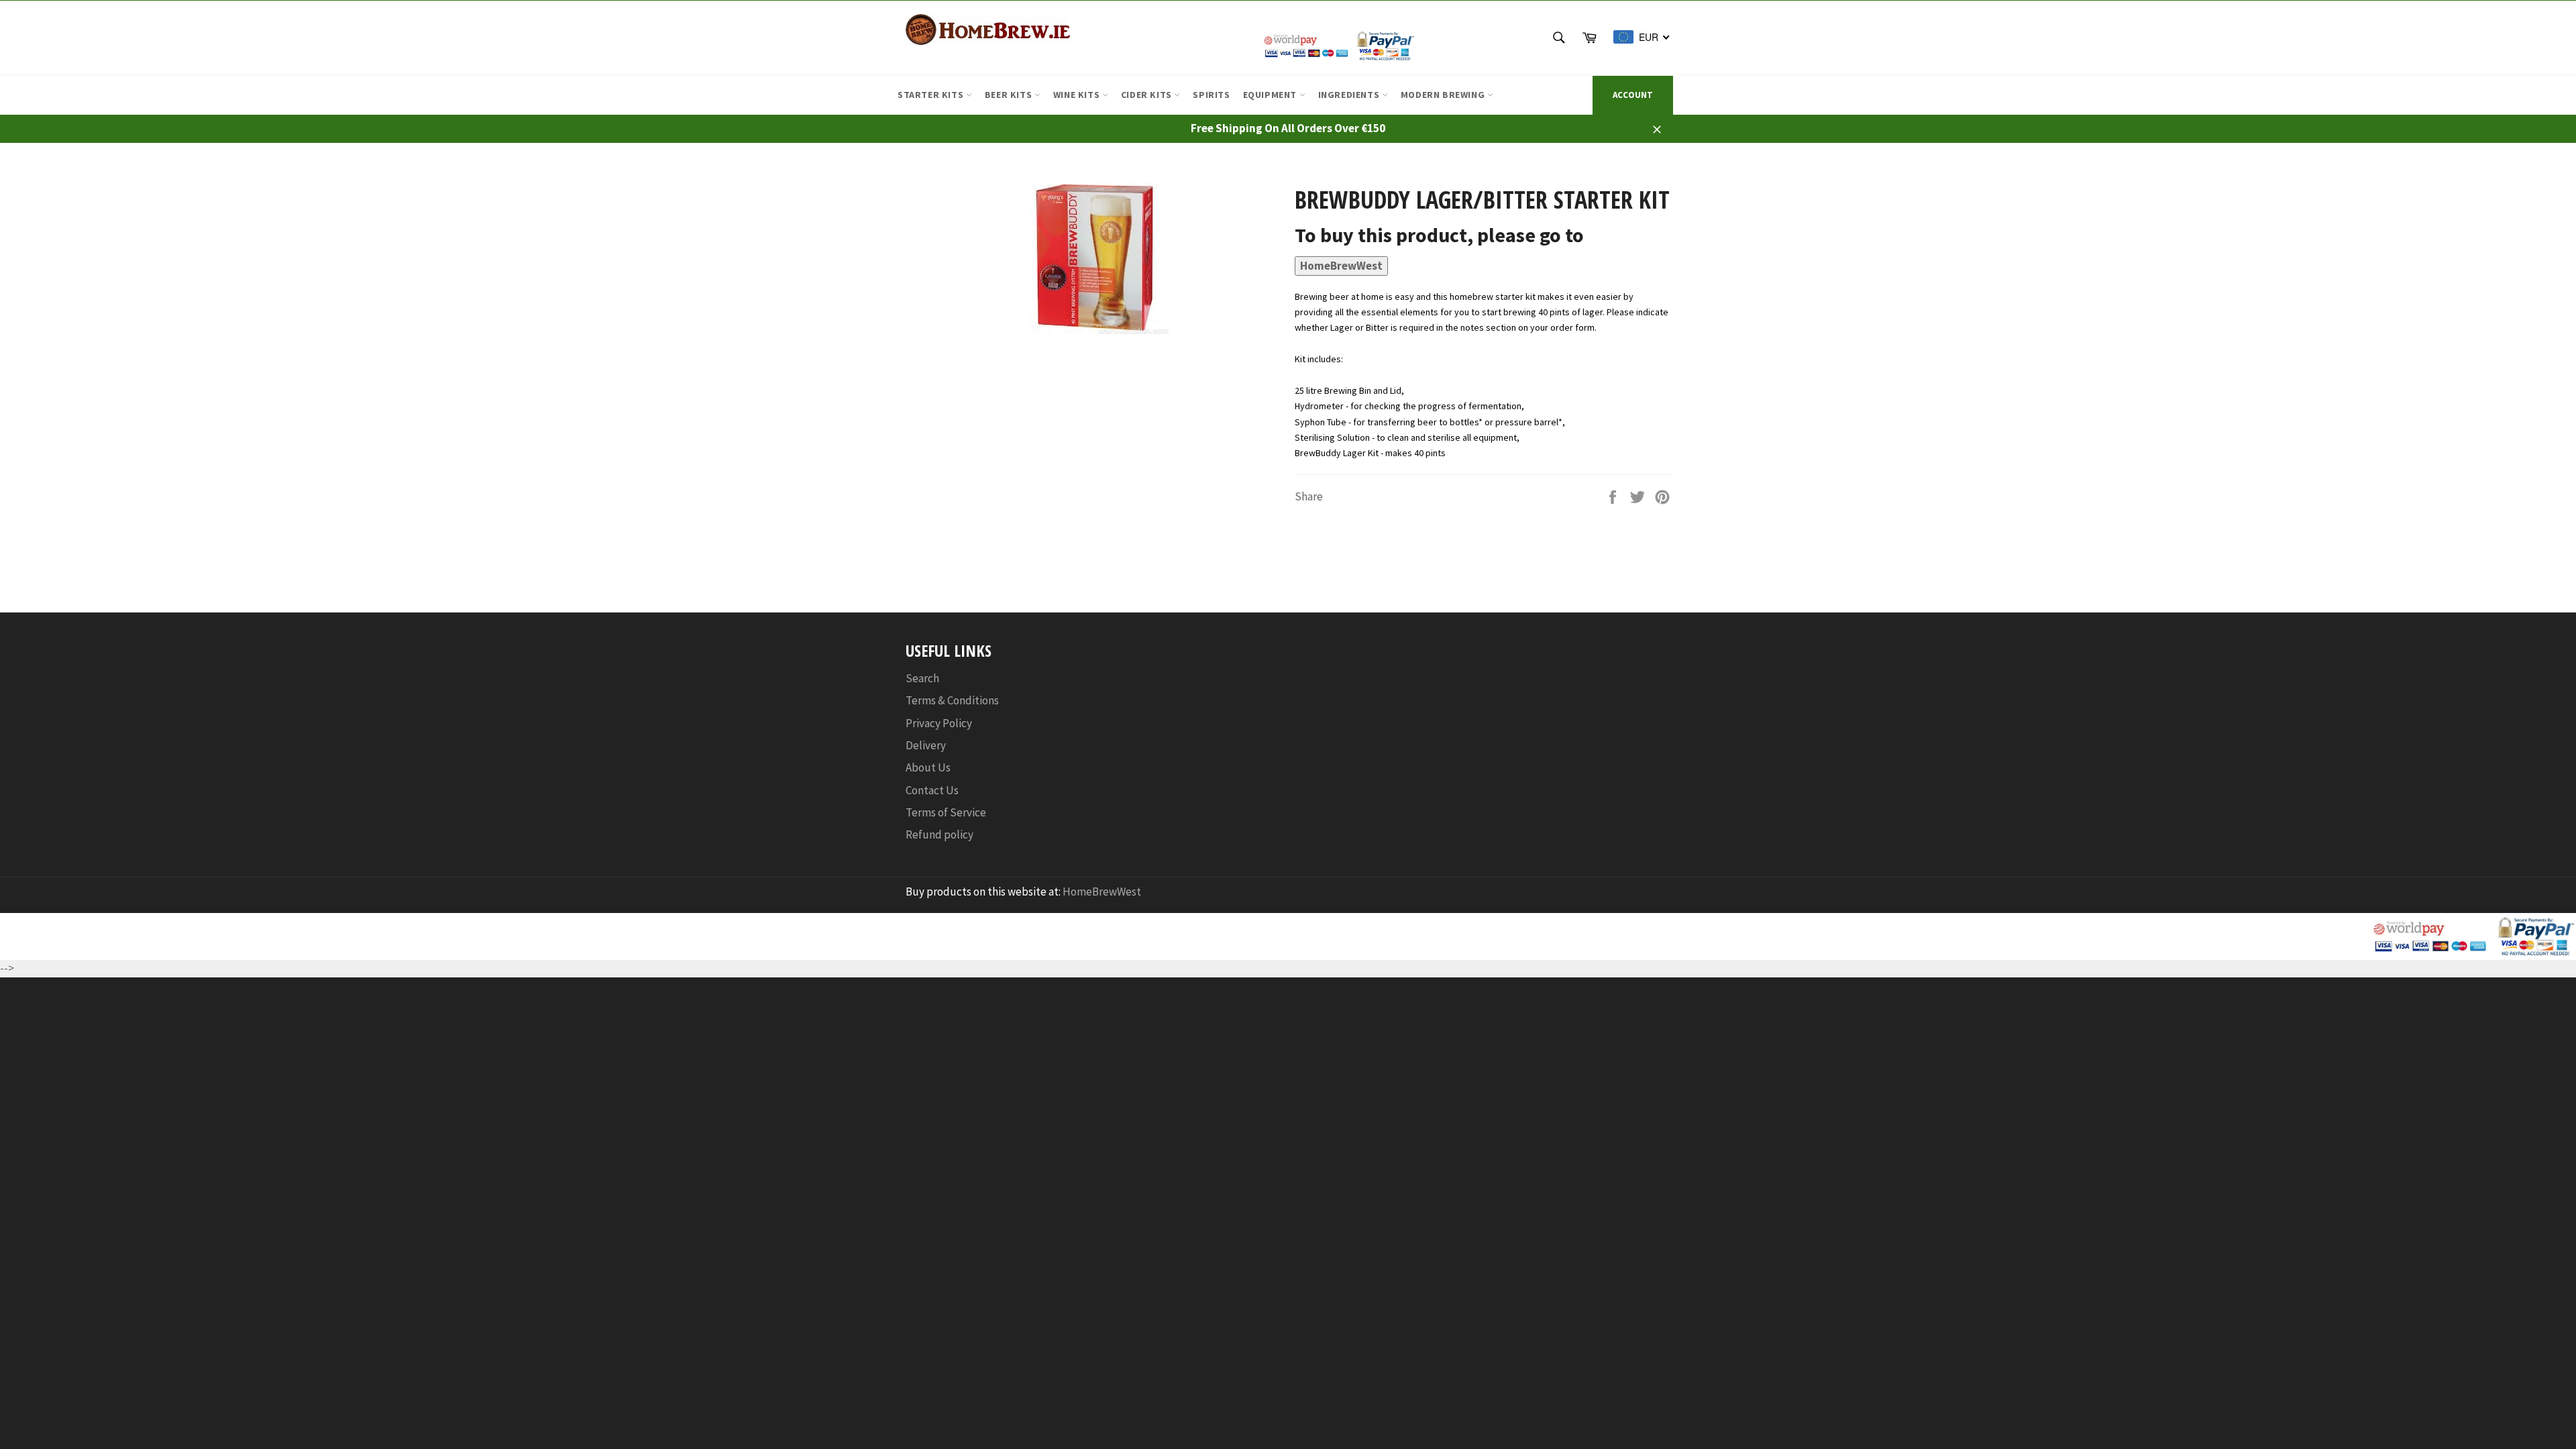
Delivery (926, 745)
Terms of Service (946, 812)
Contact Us (932, 790)
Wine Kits (1078, 95)
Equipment (1271, 95)
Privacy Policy (939, 723)
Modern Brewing (1444, 95)
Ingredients (1350, 95)
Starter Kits (932, 95)
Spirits (1211, 95)
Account (1633, 95)
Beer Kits (1010, 95)
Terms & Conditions (952, 700)
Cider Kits (1148, 95)
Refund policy (940, 835)
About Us (928, 767)
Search (922, 678)
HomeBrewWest (1341, 266)
